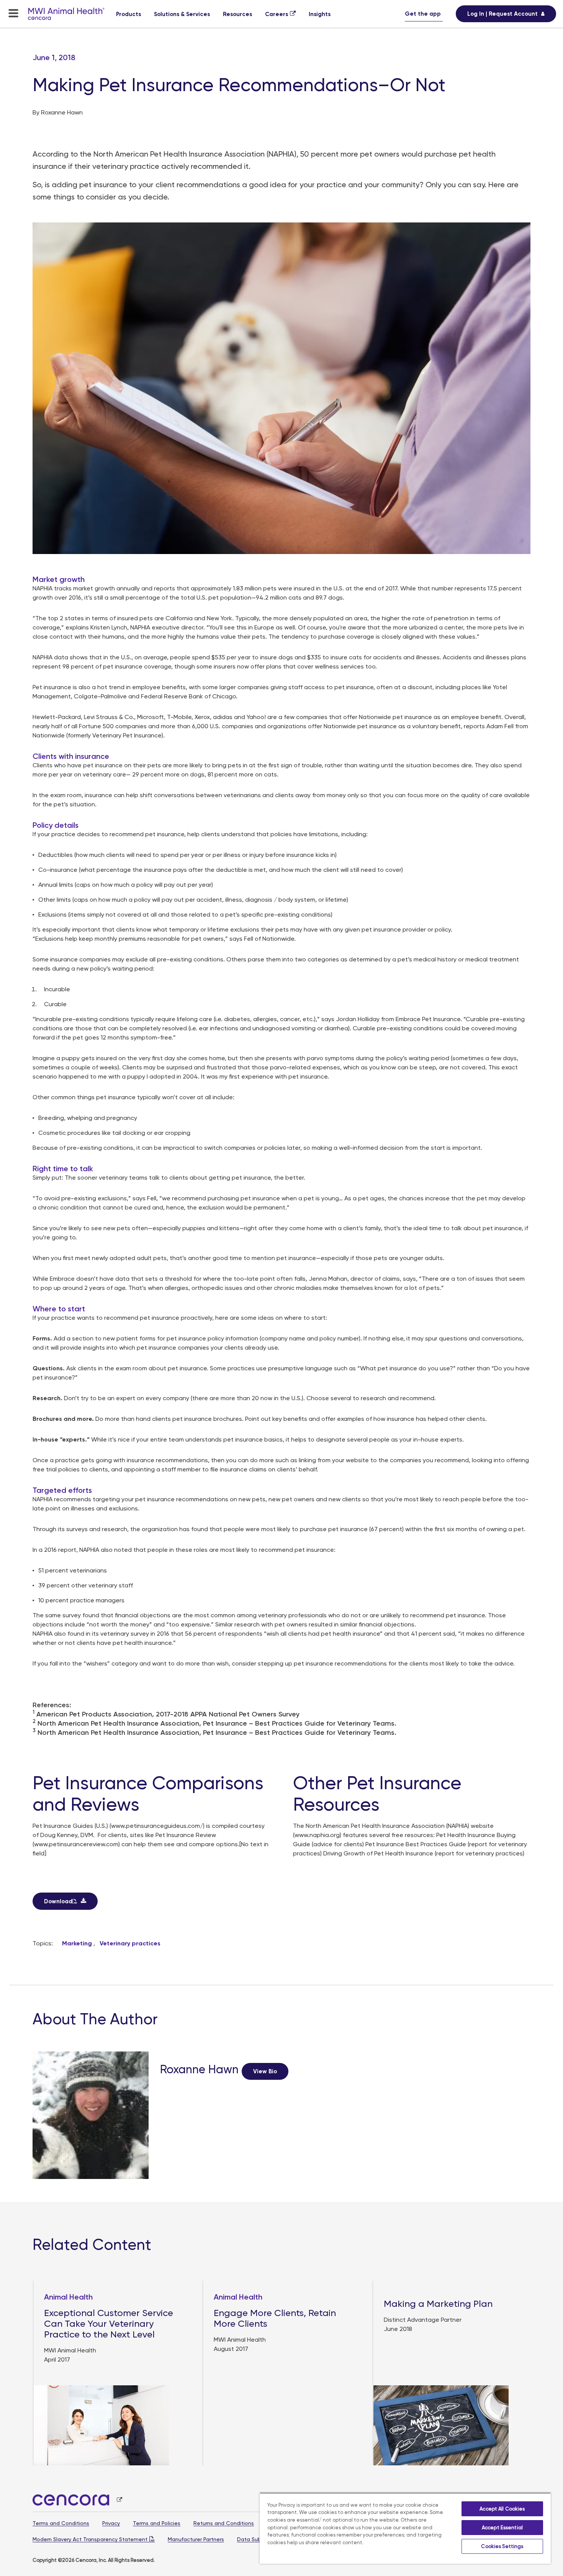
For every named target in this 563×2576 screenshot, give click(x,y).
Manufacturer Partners (196, 2539)
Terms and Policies (157, 2523)
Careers (277, 14)
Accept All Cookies (502, 2509)
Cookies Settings (502, 2546)
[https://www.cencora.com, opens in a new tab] (77, 2500)
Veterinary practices (130, 1943)
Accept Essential (502, 2528)
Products (128, 14)
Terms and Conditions (61, 2523)
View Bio (265, 2071)
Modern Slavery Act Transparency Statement (90, 2539)
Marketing (77, 1943)
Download (58, 1901)
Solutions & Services (182, 14)
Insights (320, 14)
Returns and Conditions (224, 2523)
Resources (237, 14)
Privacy (111, 2523)
